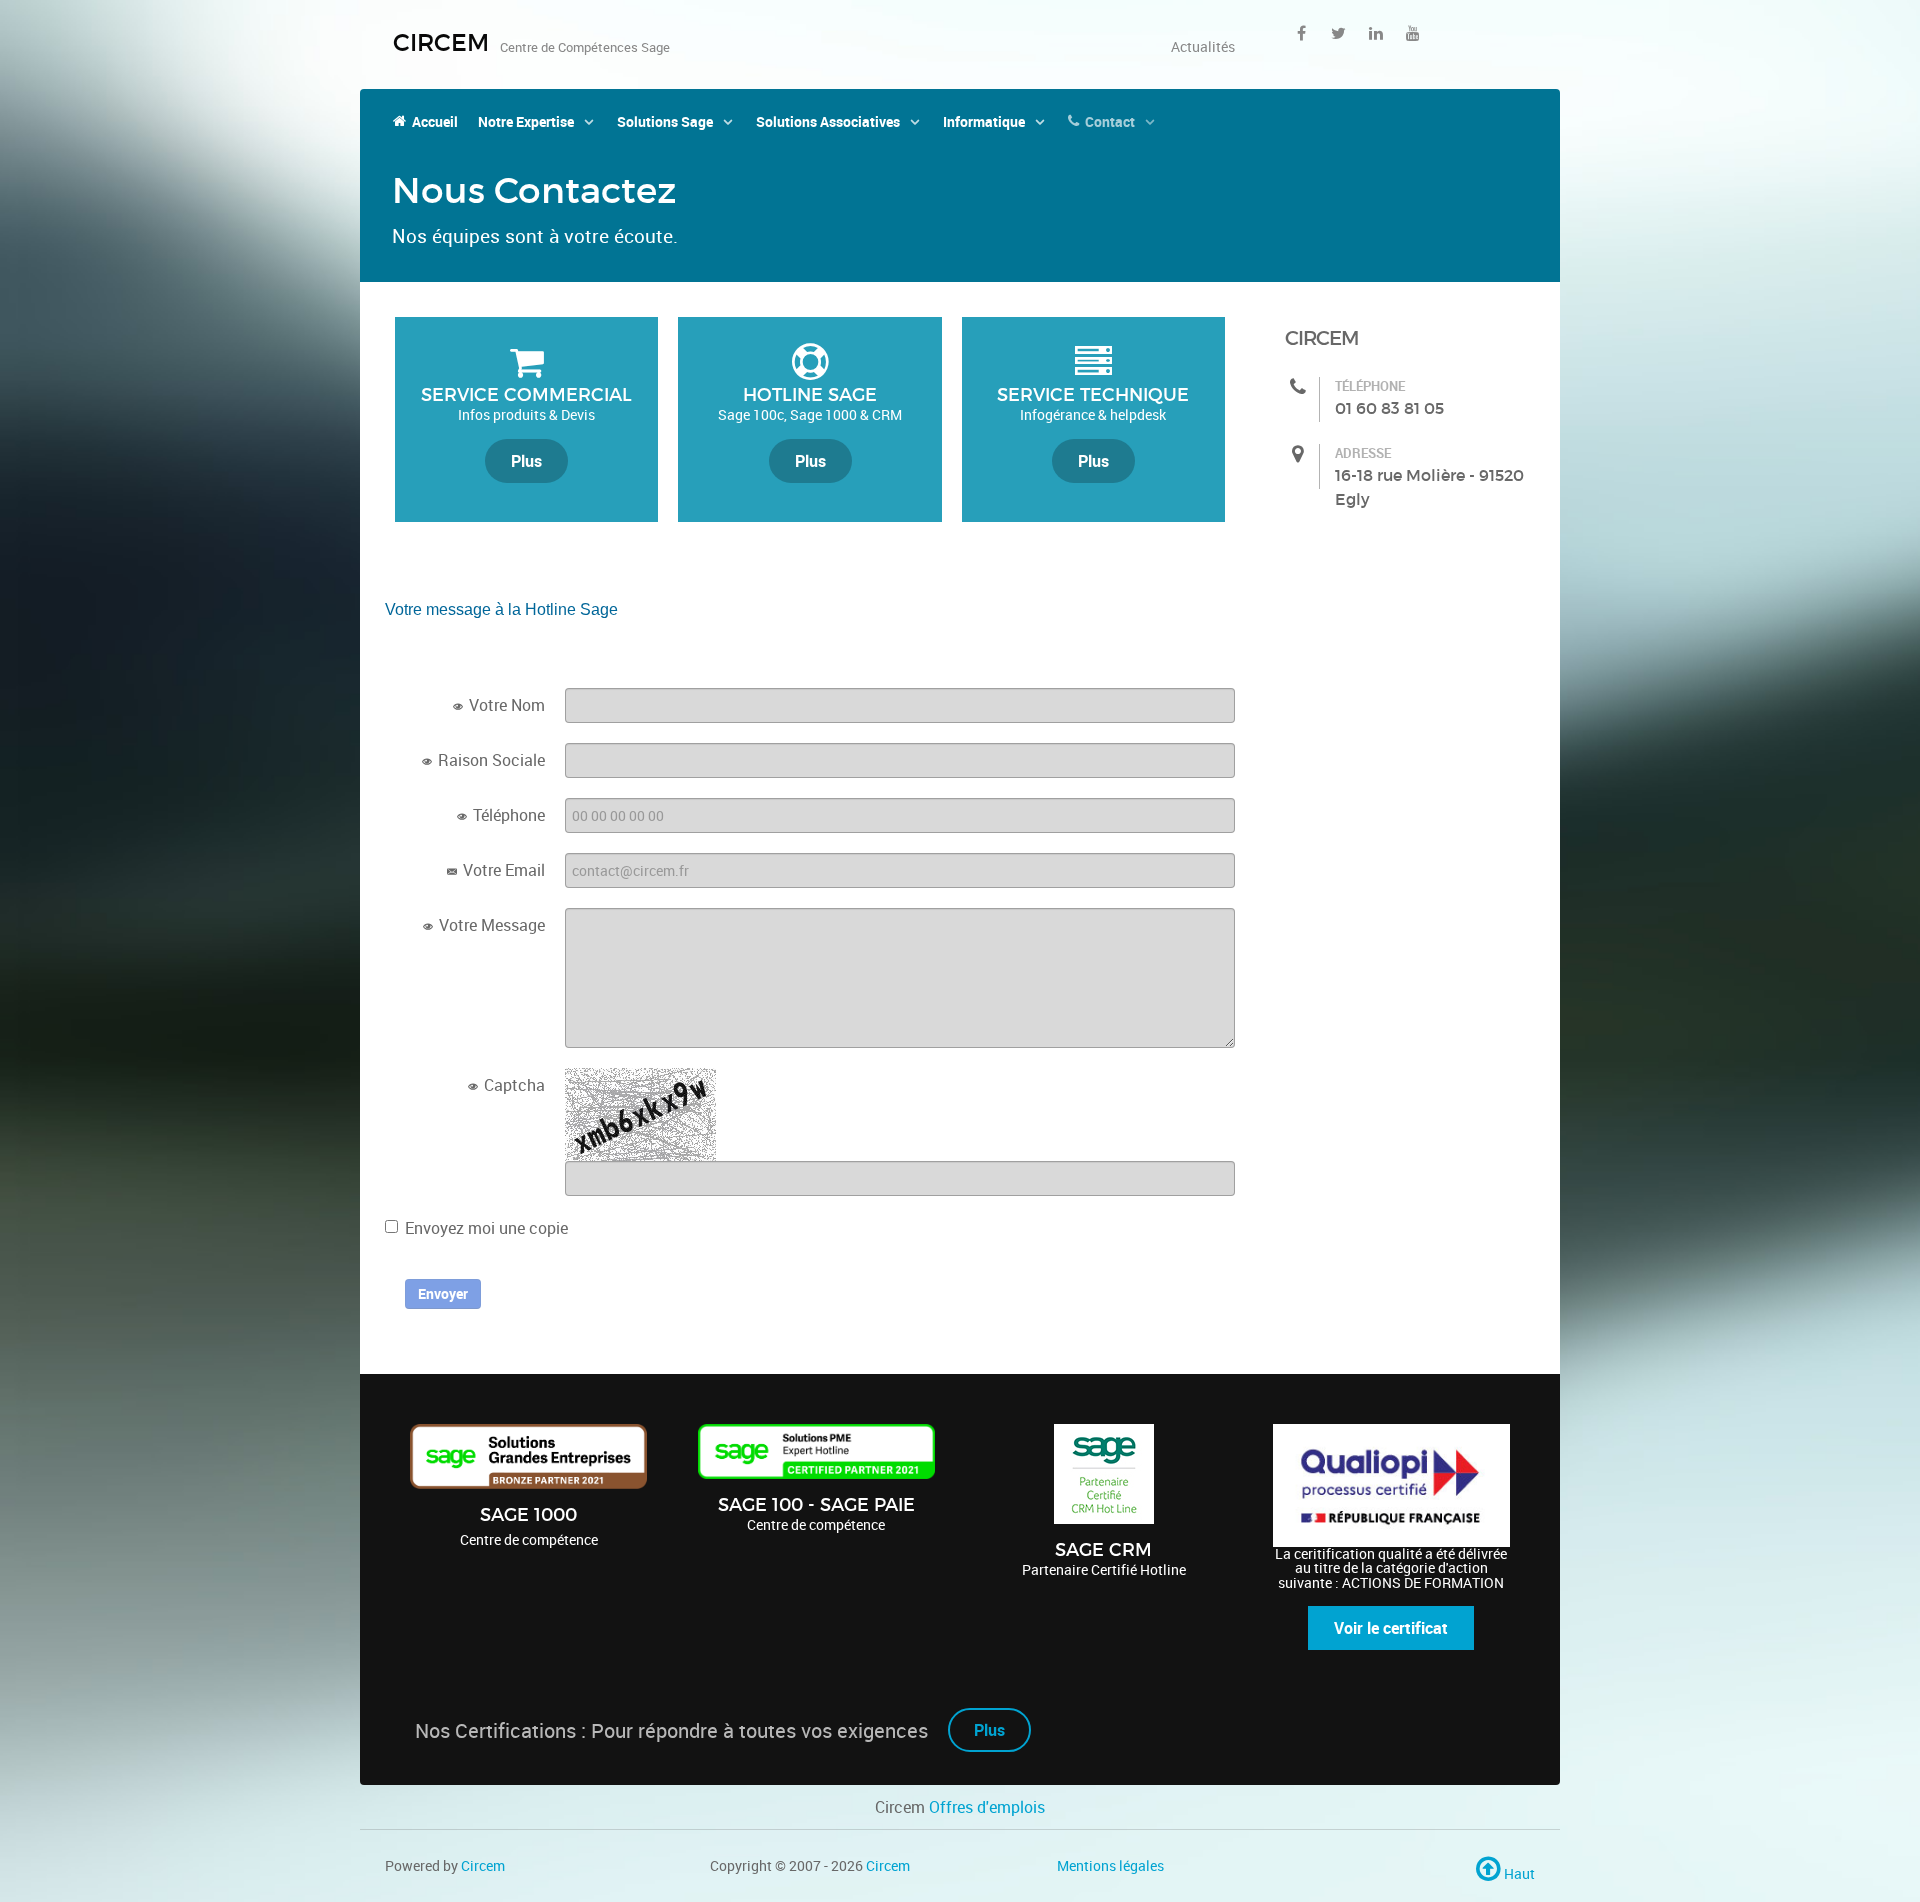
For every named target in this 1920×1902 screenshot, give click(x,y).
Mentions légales (1110, 1865)
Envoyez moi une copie (486, 1228)
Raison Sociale (489, 760)
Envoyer (443, 1293)
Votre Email (502, 870)
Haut (1518, 1873)
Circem (483, 1865)
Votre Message (490, 925)
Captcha (512, 1085)
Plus (526, 461)
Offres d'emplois (987, 1807)
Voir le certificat (1391, 1628)
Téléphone (507, 815)
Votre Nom (505, 705)
